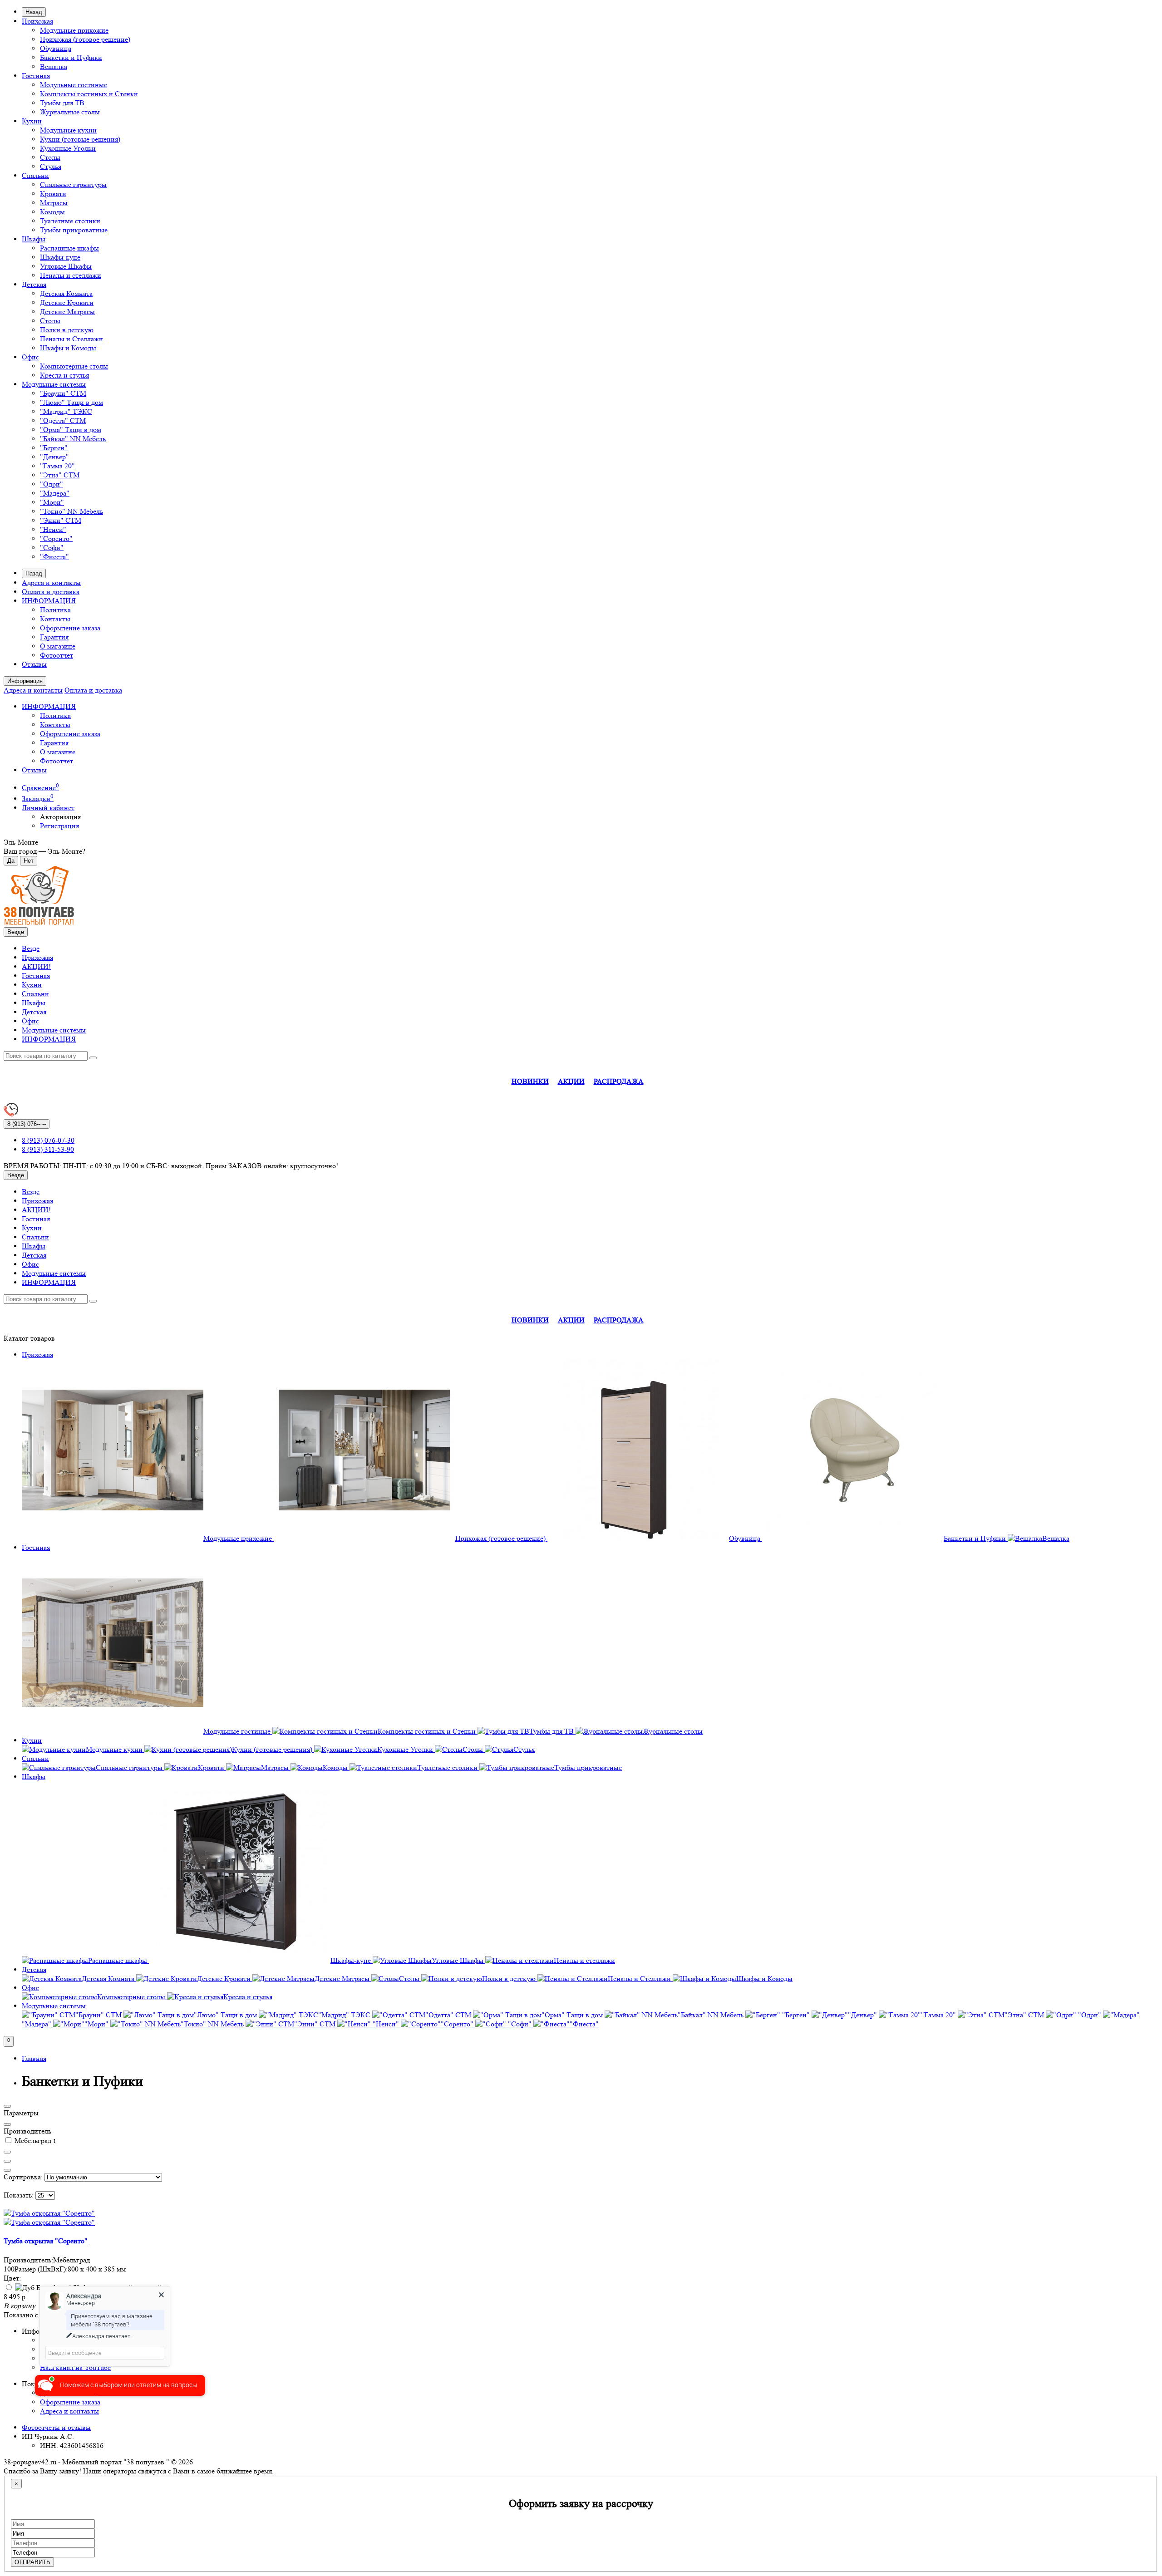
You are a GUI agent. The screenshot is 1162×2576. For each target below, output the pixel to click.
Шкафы (34, 239)
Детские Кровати (67, 302)
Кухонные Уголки (68, 148)
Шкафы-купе (60, 257)
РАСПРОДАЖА (619, 1081)
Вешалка (54, 66)
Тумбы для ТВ (62, 103)
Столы (50, 157)
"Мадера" (55, 493)
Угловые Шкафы (66, 266)
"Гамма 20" (57, 466)
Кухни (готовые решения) (80, 139)
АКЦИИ (571, 1081)
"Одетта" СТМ (63, 420)
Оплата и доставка (51, 592)
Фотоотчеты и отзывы (56, 2427)
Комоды (52, 212)
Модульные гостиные (74, 85)
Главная (34, 2058)
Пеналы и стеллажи (71, 275)
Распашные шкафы (69, 248)
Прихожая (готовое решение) (85, 39)
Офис (30, 357)
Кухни (32, 121)
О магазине (58, 646)
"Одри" (52, 484)
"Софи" (52, 548)
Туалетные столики (70, 221)
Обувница (56, 48)
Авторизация (60, 817)
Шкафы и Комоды (68, 348)
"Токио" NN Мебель (71, 511)
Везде (31, 948)
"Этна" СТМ (60, 475)
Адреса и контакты (51, 583)
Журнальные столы (70, 112)
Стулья (51, 166)
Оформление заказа (70, 628)
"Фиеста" (54, 557)
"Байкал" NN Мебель (73, 439)
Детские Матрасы (67, 312)
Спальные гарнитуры (73, 184)
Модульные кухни (68, 130)
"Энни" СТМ (61, 520)
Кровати (53, 194)
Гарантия (54, 637)
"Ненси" (53, 529)
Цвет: (12, 2278)
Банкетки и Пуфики (71, 57)
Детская (34, 284)
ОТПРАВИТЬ (32, 2562)
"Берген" (54, 448)
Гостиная (36, 76)
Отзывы (34, 664)
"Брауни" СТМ (63, 393)
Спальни (35, 175)
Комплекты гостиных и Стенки (89, 94)
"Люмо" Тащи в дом (71, 402)
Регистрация (59, 826)
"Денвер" (54, 457)
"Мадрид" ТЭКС (66, 411)
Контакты (55, 619)
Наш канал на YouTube (75, 2367)
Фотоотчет (57, 655)
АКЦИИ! (36, 966)
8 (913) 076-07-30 (48, 1140)
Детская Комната (66, 293)
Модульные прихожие (74, 30)
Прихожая (37, 21)
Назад (34, 12)
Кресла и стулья (64, 375)
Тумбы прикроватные (74, 230)
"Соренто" (56, 538)
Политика (55, 610)
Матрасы (54, 203)
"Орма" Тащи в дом (71, 430)
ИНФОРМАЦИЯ (49, 601)
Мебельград (34, 2141)
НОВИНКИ (530, 1081)
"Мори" (52, 502)
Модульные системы (54, 384)
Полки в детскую (67, 330)
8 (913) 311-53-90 (48, 1149)
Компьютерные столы (74, 366)
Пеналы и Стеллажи (71, 339)
